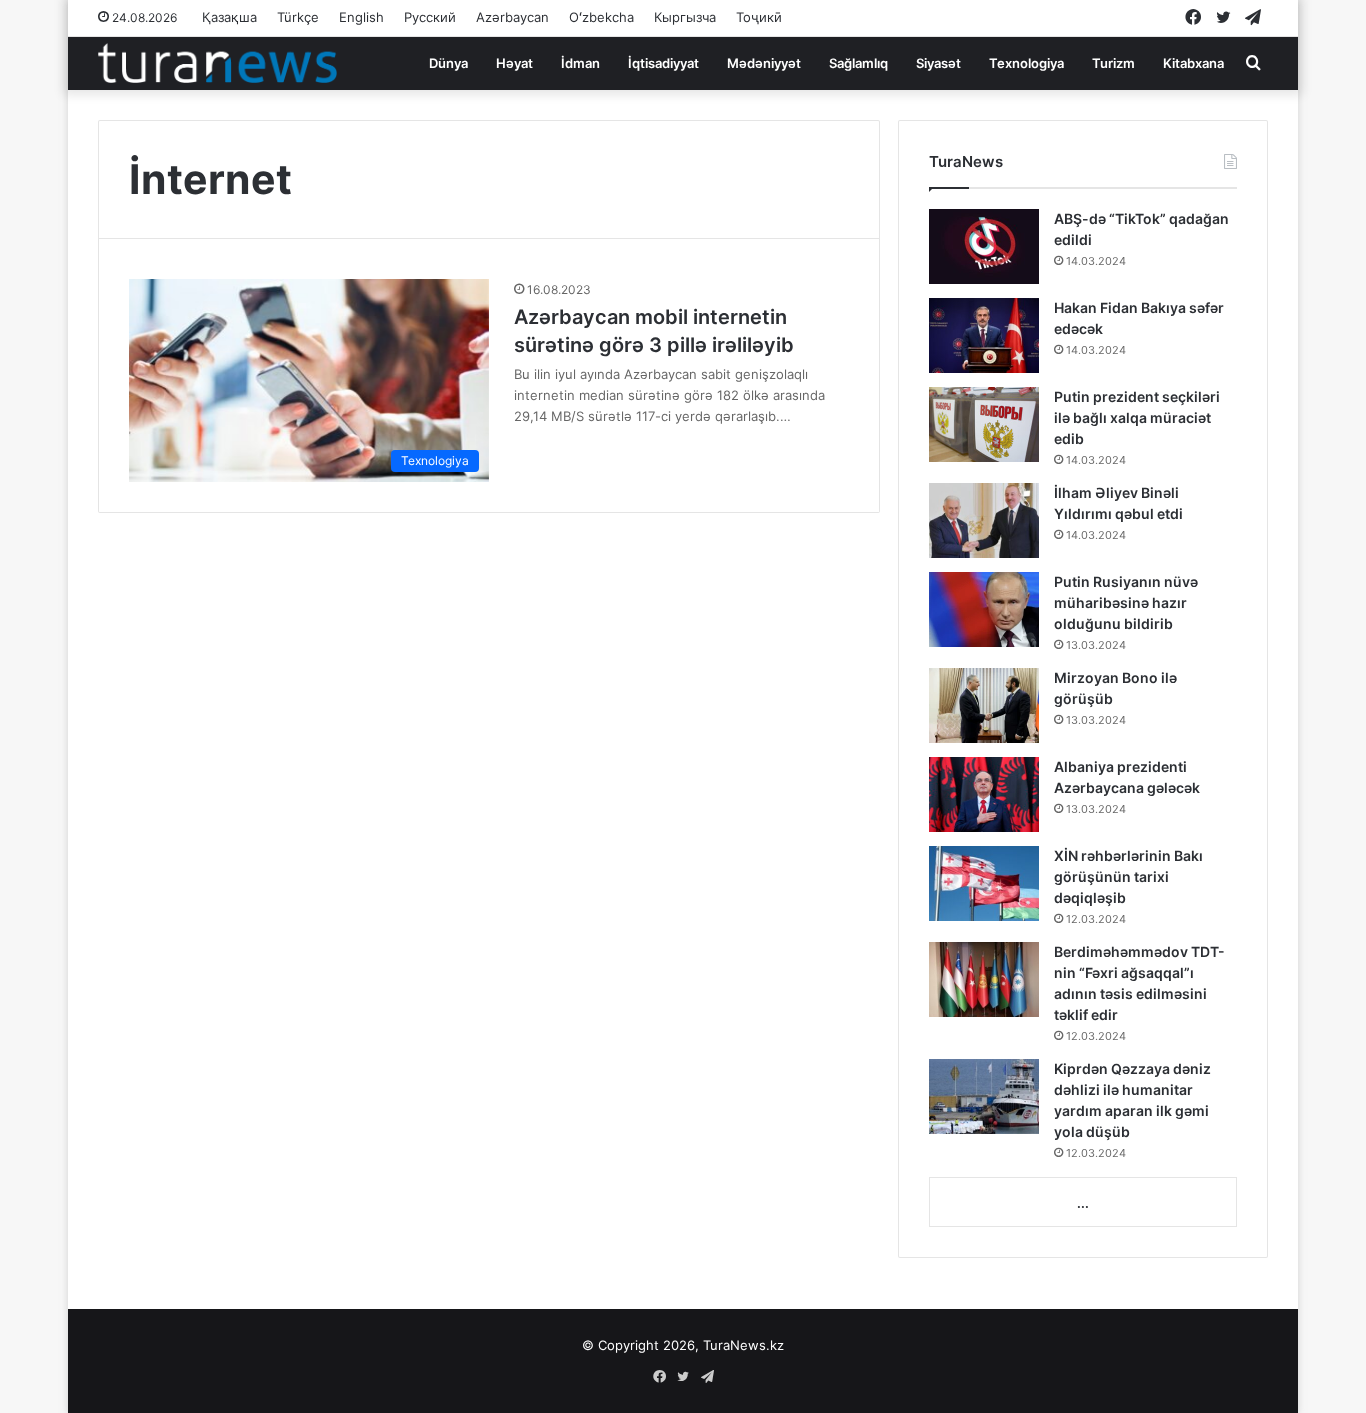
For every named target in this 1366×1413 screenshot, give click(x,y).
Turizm (1113, 63)
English (361, 17)
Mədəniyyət (764, 63)
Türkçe (298, 17)
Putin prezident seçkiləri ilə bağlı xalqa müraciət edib (1137, 417)
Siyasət (938, 63)
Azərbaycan (512, 17)
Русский (430, 17)
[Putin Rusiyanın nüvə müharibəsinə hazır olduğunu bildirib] (984, 609)
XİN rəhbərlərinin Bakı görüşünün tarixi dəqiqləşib (1128, 876)
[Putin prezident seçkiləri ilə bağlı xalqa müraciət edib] (984, 424)
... (1083, 1203)
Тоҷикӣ (759, 17)
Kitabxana (1193, 63)
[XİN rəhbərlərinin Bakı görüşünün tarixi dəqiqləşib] (984, 883)
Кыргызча (685, 17)
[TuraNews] (217, 63)
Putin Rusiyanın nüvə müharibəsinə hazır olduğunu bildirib (1126, 602)
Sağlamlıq (858, 63)
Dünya (448, 63)
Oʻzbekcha (601, 17)
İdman (580, 63)
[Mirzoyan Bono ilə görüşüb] (984, 705)
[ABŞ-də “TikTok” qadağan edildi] (984, 246)
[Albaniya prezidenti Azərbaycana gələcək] (984, 794)
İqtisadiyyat (663, 63)
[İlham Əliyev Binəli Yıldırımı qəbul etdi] (984, 520)
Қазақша (229, 17)
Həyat (514, 63)
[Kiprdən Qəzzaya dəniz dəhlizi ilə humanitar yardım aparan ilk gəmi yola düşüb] (984, 1096)
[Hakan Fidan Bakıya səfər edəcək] (984, 335)
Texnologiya (1026, 63)
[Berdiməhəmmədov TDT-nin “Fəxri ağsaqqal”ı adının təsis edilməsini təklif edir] (984, 979)
